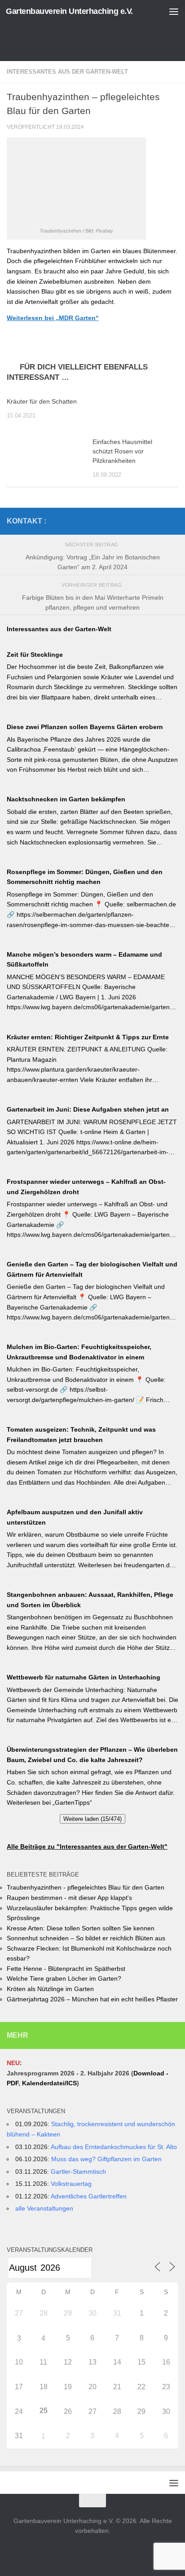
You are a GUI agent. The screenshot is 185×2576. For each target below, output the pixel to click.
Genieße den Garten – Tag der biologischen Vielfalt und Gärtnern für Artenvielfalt (92, 1269)
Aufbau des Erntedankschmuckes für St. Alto (114, 2147)
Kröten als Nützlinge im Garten (50, 1989)
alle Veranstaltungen (44, 2208)
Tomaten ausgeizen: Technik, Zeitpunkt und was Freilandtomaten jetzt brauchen (81, 1435)
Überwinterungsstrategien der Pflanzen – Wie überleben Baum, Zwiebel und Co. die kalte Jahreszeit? (92, 1755)
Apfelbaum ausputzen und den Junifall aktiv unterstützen (75, 1517)
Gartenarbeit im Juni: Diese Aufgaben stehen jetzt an (88, 1109)
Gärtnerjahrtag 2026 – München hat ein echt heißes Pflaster (92, 1999)
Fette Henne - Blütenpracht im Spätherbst (66, 1969)
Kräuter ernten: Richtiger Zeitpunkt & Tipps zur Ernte (88, 1037)
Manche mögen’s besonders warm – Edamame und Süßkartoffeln (84, 960)
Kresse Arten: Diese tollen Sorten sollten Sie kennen (81, 1928)
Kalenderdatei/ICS (49, 2083)
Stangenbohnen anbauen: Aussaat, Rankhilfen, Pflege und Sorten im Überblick (90, 1600)
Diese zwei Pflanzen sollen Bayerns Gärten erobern (85, 727)
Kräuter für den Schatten (42, 401)
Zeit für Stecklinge (35, 655)
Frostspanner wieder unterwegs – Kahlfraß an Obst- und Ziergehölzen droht (86, 1187)
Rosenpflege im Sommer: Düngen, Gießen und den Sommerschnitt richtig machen (85, 877)
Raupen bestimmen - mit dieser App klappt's (69, 1898)
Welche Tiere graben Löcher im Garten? (64, 1978)
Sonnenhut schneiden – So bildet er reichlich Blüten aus (86, 1938)
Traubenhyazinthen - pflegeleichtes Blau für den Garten (86, 1887)
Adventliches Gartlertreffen (89, 2196)
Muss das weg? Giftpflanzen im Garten (106, 2159)
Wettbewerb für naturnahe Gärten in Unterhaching (84, 1677)
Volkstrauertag (71, 2184)
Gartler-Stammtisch (78, 2172)
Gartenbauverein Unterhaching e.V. (69, 11)
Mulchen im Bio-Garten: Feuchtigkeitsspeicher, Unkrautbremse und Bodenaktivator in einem (79, 1352)
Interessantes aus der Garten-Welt (67, 72)
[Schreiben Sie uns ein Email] (173, 521)
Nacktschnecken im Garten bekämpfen (66, 799)
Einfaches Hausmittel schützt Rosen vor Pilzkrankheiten (122, 451)
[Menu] (174, 11)
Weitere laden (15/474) (92, 1819)
